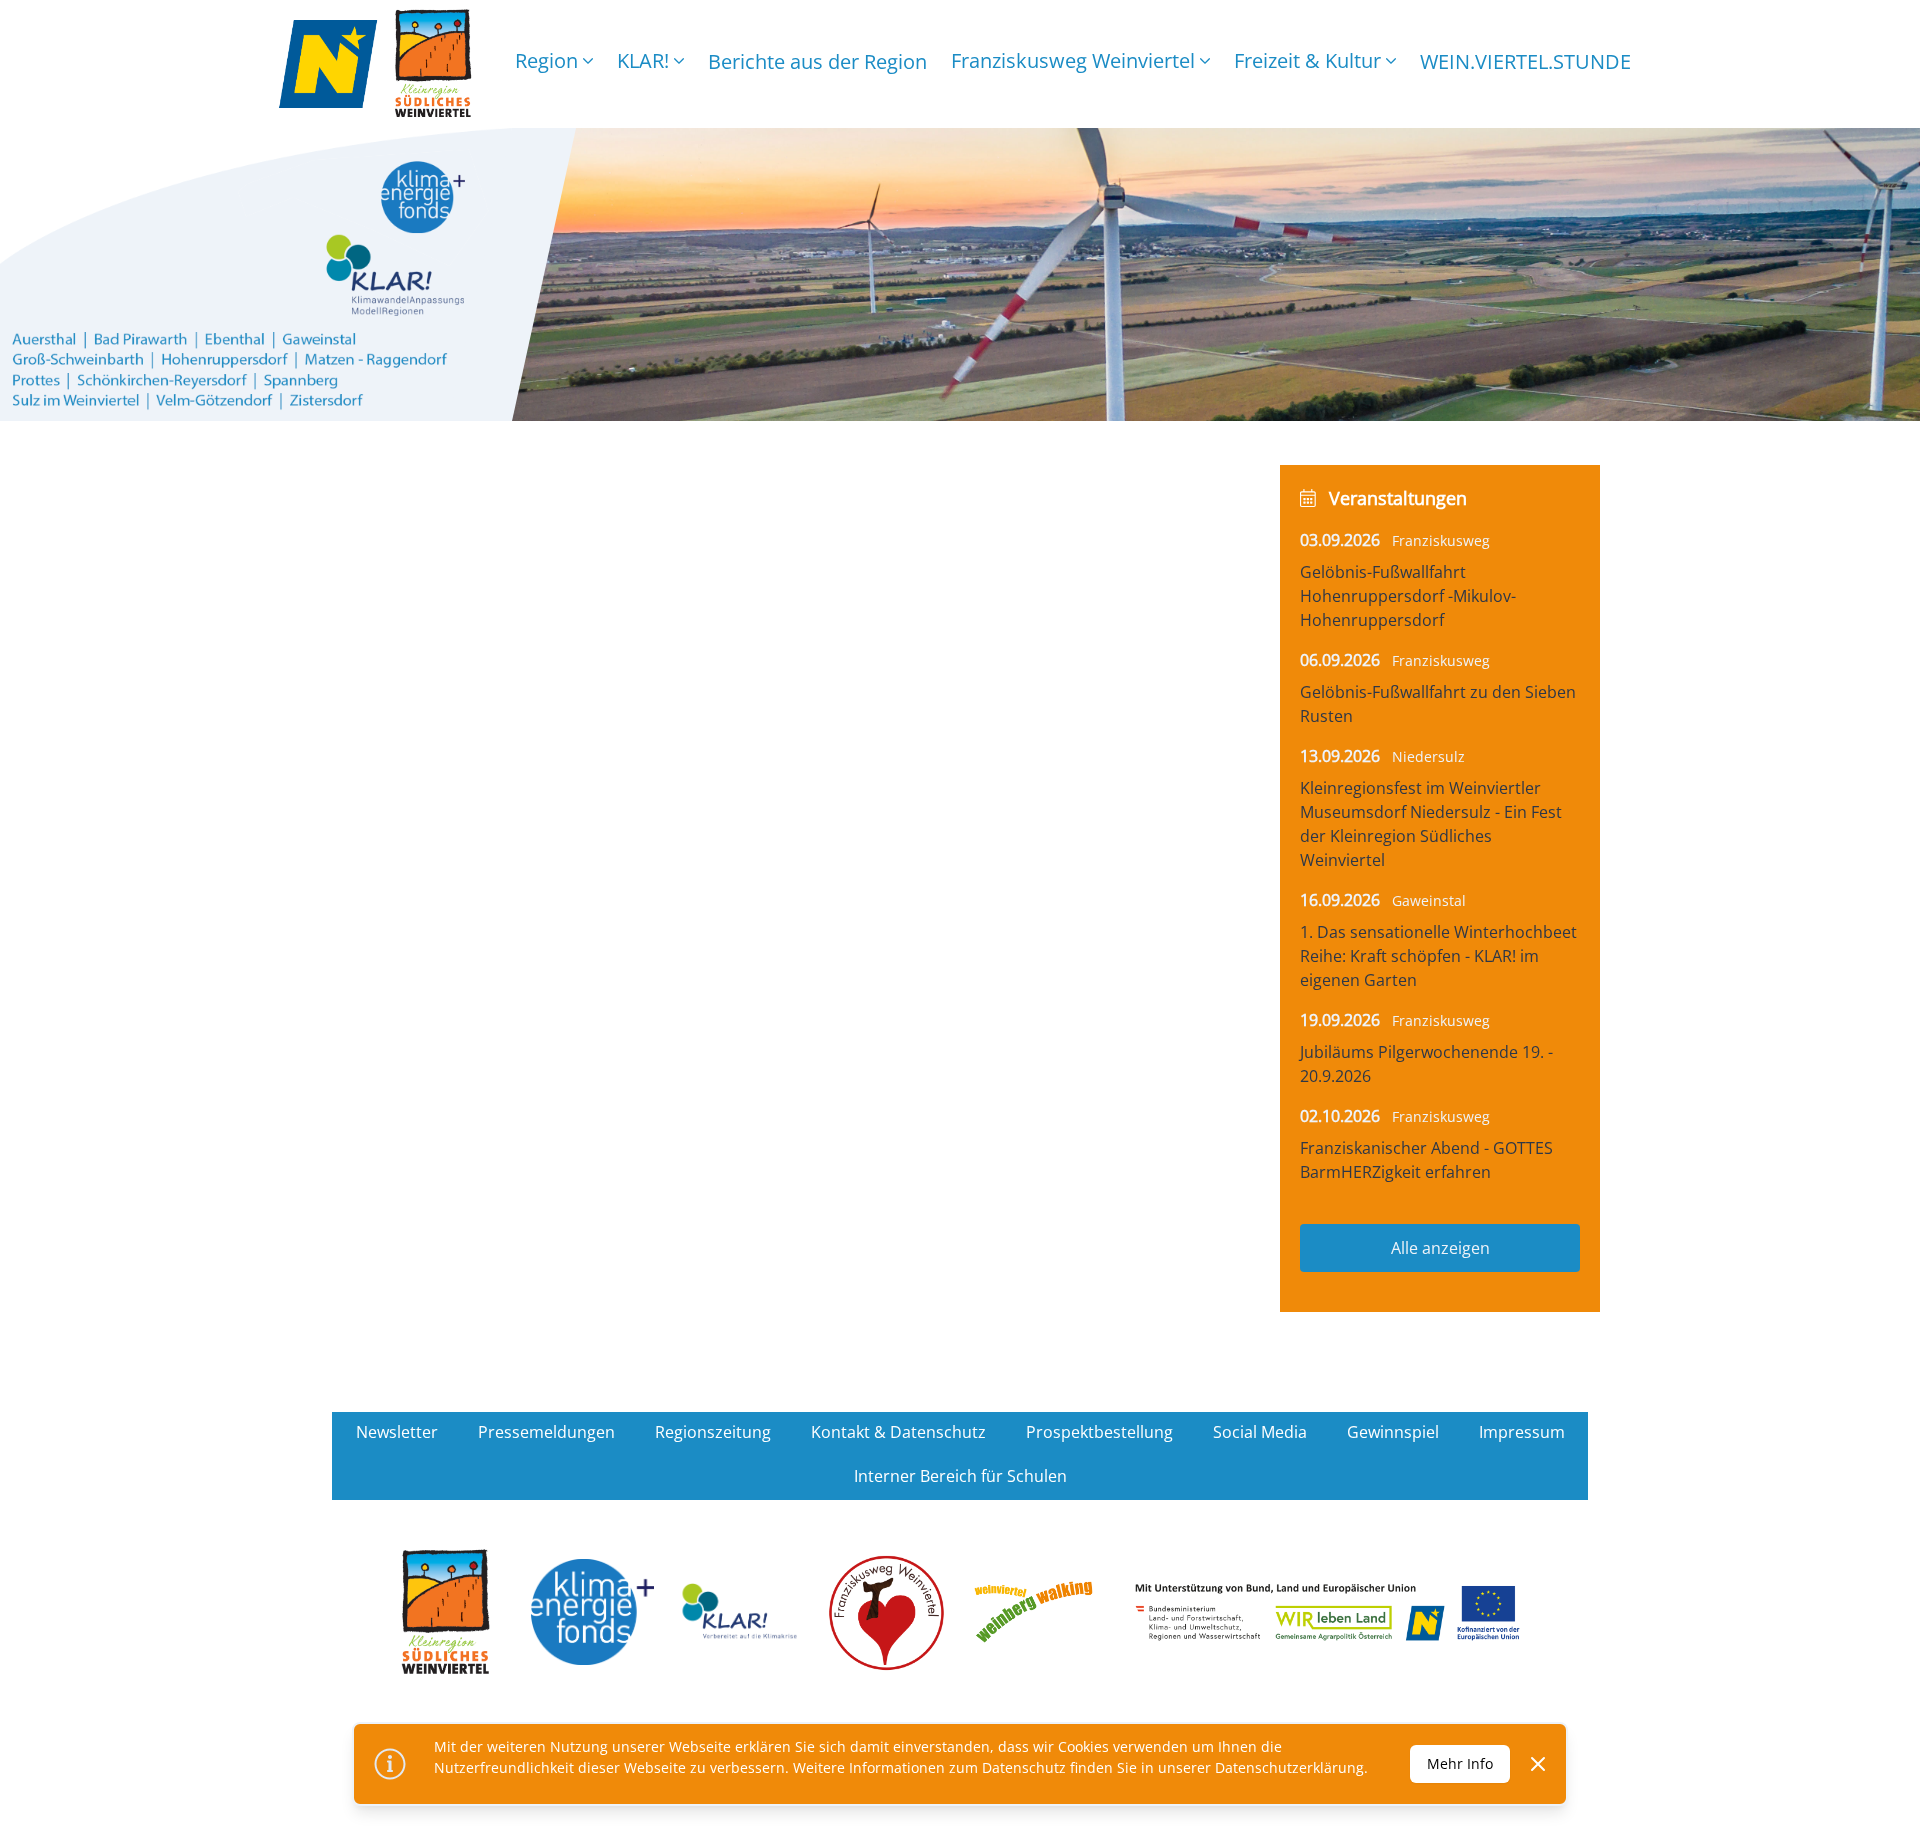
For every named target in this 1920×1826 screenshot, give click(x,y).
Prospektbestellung (1099, 1432)
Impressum (1522, 1432)
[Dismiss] (1538, 1764)
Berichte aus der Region (817, 61)
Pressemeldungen (546, 1432)
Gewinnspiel (1393, 1432)
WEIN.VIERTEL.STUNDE (1525, 61)
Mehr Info (1460, 1763)
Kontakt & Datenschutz (898, 1432)
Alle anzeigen (1440, 1248)
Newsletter (397, 1432)
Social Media (1260, 1432)
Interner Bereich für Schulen (960, 1476)
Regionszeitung (713, 1432)
